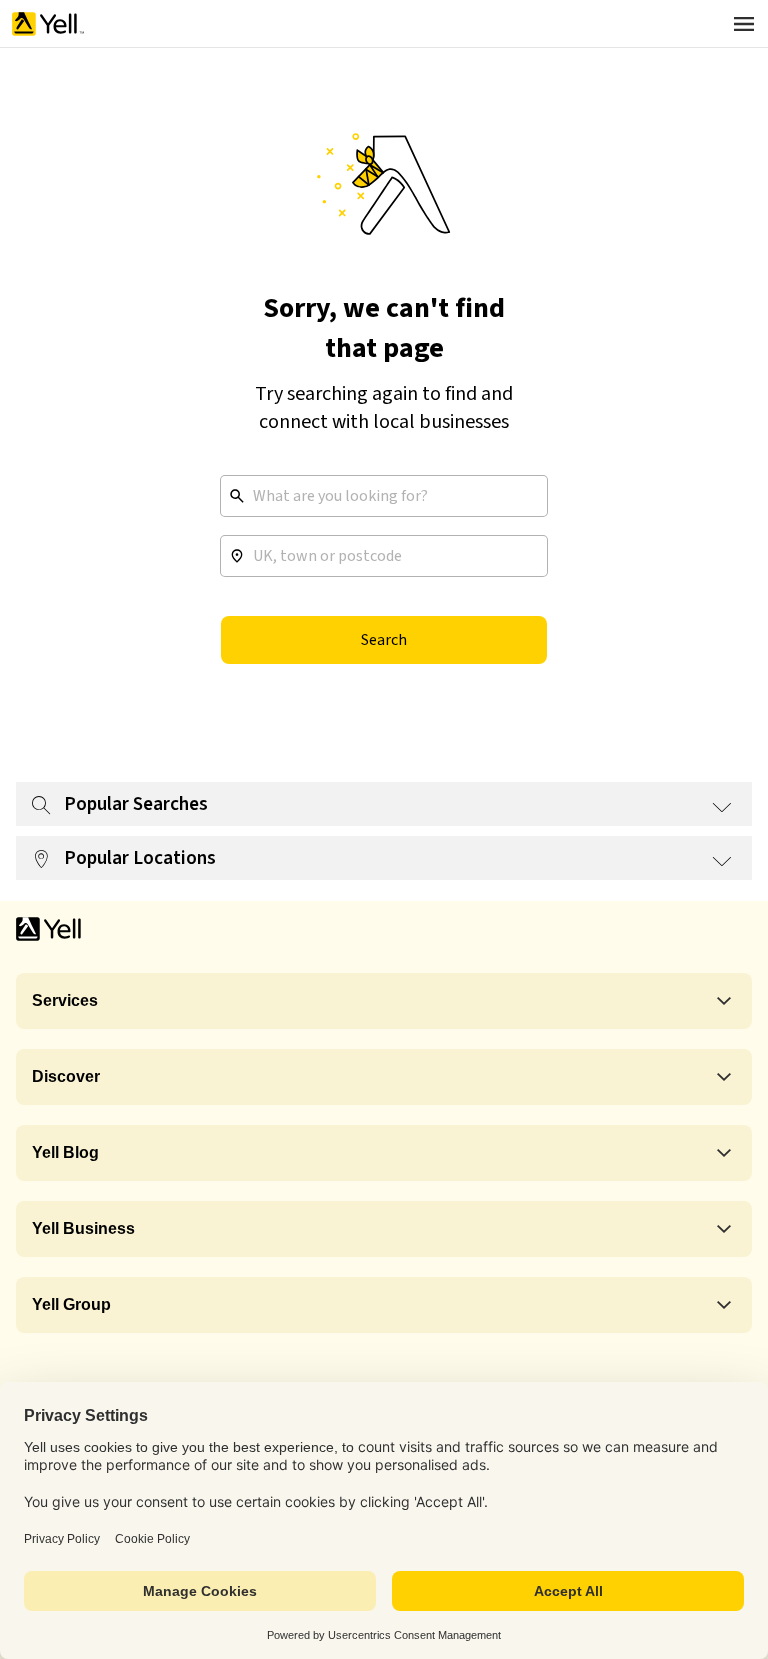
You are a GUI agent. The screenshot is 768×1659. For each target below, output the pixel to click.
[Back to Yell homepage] (48, 24)
